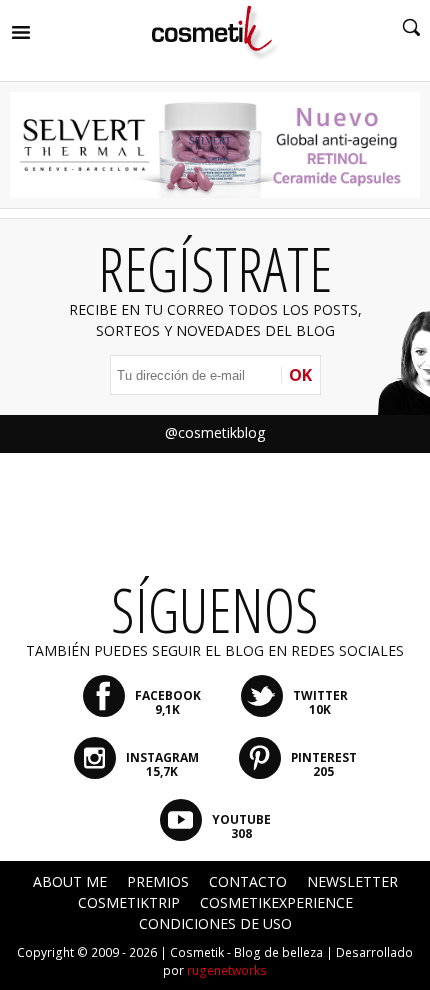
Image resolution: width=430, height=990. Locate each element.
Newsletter (352, 881)
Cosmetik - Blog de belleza (246, 952)
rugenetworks (227, 970)
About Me (70, 881)
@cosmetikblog (215, 432)
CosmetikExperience (276, 902)
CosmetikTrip (129, 902)
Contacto (248, 881)
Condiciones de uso (215, 923)
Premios (158, 881)
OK (300, 375)
